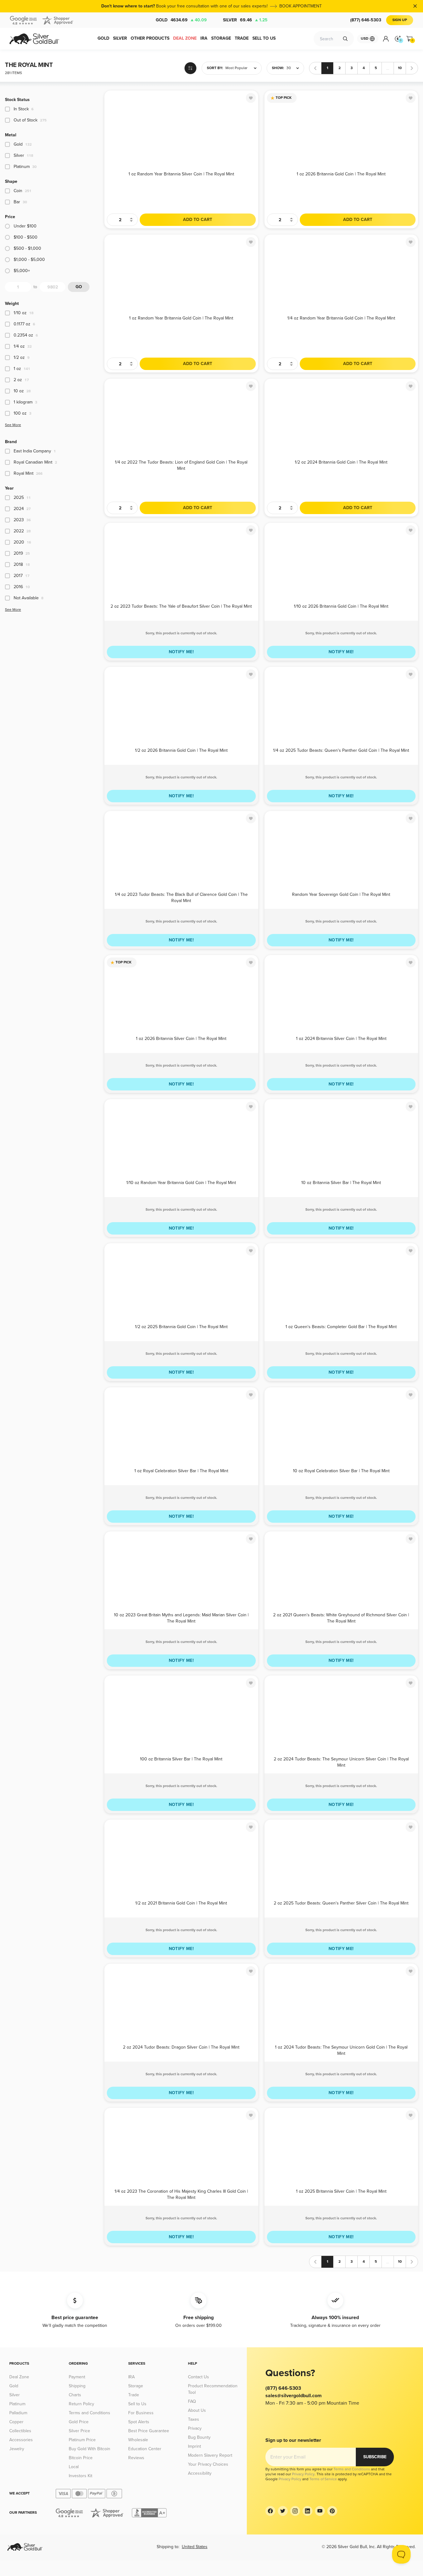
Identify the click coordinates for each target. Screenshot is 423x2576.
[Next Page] (412, 68)
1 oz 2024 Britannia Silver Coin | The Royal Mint (341, 1039)
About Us (197, 2410)
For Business (141, 2413)
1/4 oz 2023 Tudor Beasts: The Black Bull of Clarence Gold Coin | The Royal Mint (181, 897)
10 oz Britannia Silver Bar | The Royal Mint (341, 1183)
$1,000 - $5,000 (29, 260)
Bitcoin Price (81, 2458)
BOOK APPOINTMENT (301, 6)
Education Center (145, 2449)
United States (195, 2547)
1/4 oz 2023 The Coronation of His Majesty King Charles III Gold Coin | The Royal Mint (181, 2194)
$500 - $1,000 (27, 248)
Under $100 (25, 226)
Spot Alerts (139, 2422)
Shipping (77, 2386)
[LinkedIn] (307, 2511)
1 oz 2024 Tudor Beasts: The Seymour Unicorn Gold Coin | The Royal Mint (341, 2050)
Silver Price (79, 2431)
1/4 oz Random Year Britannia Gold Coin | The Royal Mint (341, 318)
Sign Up (400, 20)
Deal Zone (19, 2377)
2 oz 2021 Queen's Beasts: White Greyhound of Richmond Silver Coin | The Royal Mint (341, 1618)
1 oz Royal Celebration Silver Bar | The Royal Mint (181, 1471)
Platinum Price (82, 2440)
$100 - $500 (26, 237)
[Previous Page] (315, 68)
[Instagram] (295, 2511)
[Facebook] (270, 2511)
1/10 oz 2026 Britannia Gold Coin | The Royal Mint (341, 606)
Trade (134, 2395)
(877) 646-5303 (366, 20)
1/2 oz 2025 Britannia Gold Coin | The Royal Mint (181, 1327)
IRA (131, 2377)
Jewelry (17, 2449)
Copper (16, 2422)
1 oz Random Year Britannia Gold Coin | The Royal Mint (181, 318)
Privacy (195, 2428)
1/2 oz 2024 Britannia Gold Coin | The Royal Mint (341, 462)
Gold (181, 20)
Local (74, 2467)
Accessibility (200, 2473)
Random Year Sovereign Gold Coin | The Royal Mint (341, 894)
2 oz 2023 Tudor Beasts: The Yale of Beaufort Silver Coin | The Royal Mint (181, 606)
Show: (278, 68)
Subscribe (375, 2457)
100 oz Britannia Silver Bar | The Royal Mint (181, 1759)
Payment (77, 2377)
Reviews (136, 2458)
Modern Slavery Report (210, 2455)
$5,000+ (22, 271)
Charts (75, 2395)
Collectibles (20, 2431)
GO (79, 287)
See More (13, 425)
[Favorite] (251, 98)
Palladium (18, 2413)
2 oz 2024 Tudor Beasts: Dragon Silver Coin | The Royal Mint (181, 2047)
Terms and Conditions (89, 2413)
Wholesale (138, 2440)
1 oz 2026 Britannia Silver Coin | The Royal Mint (181, 1039)
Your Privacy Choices (208, 2464)
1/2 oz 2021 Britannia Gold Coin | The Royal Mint (181, 1903)
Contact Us (198, 2377)
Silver (245, 20)
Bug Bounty (199, 2437)
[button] (232, 68)
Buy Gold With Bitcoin (89, 2449)
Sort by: (215, 68)
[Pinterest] (332, 2511)
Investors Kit (81, 2476)
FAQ (192, 2401)
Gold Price (79, 2422)
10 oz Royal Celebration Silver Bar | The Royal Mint (341, 1471)
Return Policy (81, 2404)
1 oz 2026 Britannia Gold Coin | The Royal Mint (341, 174)
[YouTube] (320, 2511)
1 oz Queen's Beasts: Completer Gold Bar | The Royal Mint (341, 1327)
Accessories (21, 2440)
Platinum (17, 2404)
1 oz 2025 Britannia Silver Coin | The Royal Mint (341, 2191)
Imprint (194, 2446)
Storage (136, 2386)
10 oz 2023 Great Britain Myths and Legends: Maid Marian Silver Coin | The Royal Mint (181, 1618)
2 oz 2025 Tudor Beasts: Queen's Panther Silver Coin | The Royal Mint (341, 1903)
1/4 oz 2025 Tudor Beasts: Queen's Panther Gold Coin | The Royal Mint (341, 750)
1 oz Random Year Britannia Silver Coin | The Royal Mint (181, 174)
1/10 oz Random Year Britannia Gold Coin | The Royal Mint (181, 1183)
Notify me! (181, 652)
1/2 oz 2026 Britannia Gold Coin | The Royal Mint (181, 750)
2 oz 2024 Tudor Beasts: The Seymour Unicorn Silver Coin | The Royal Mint (341, 1762)
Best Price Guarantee (149, 2431)
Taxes (194, 2419)
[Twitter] (283, 2511)
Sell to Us (137, 2404)
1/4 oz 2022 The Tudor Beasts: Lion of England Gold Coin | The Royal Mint (181, 465)
